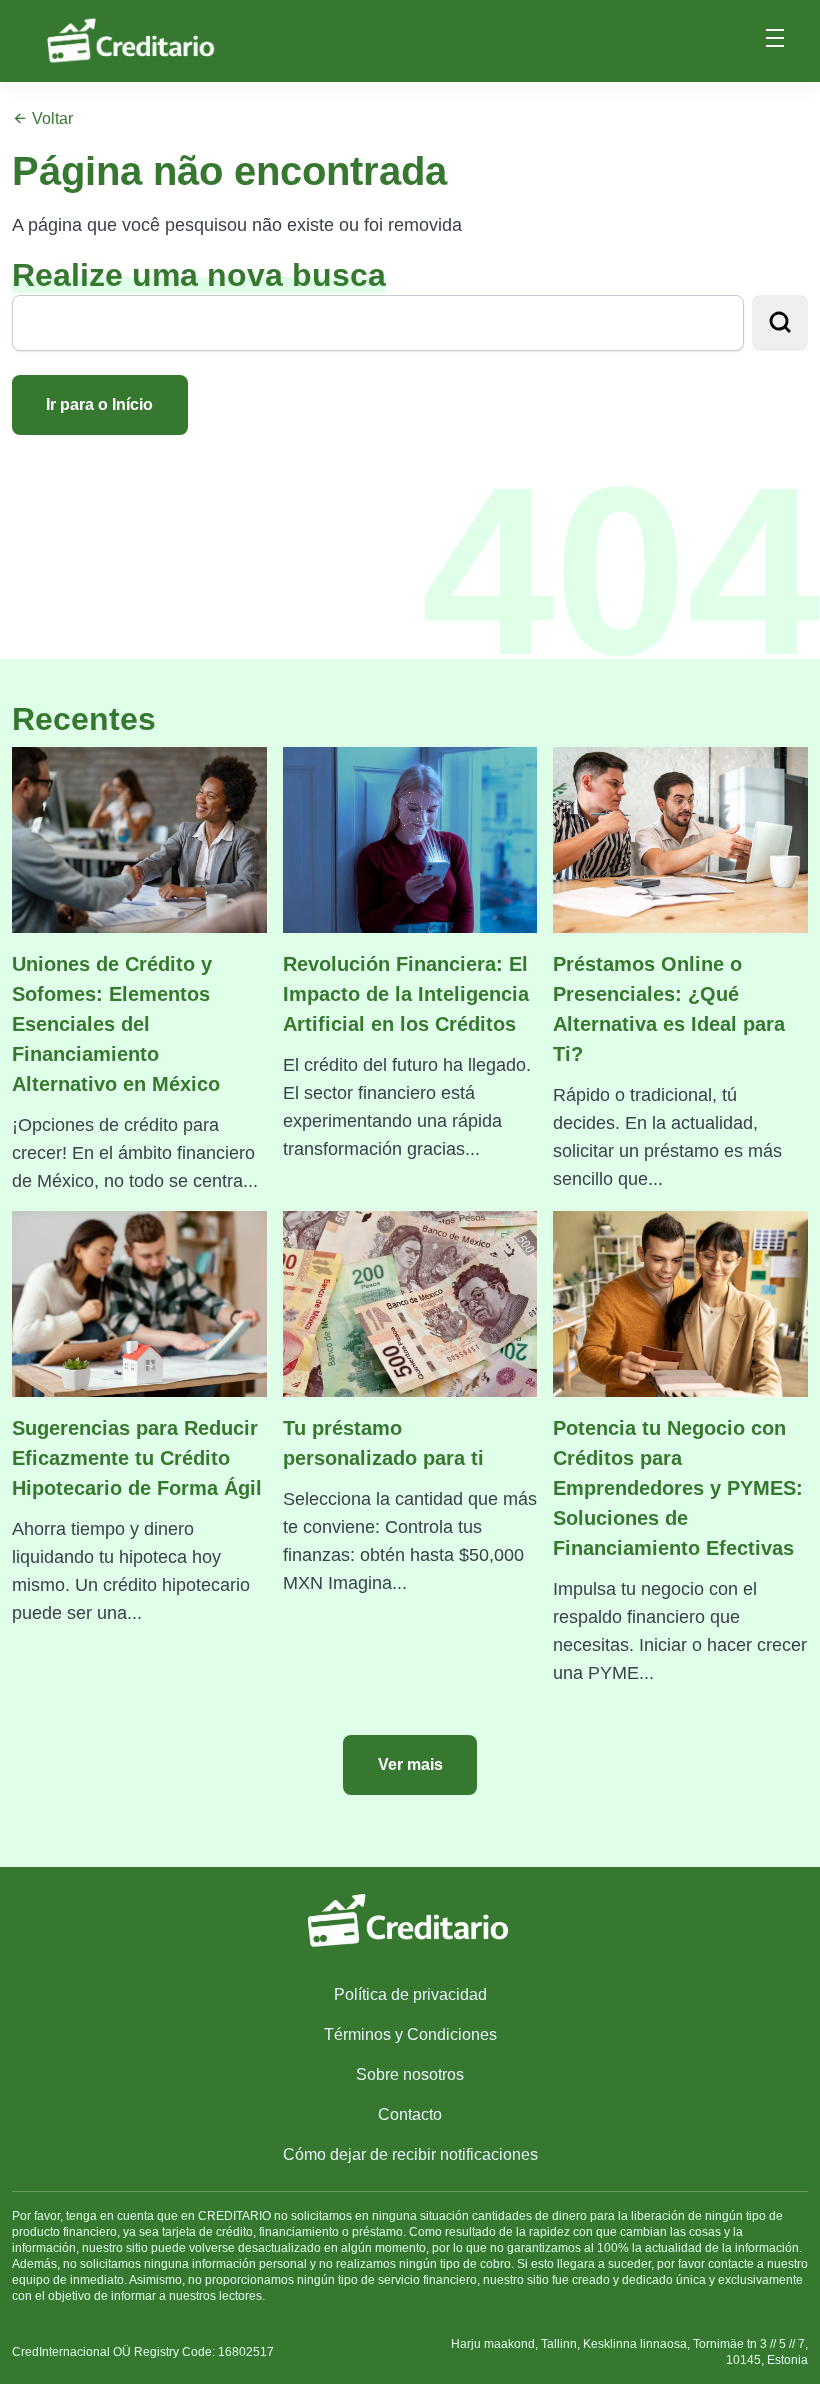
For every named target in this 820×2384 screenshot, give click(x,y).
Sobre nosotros (410, 2074)
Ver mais (410, 1764)
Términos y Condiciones (410, 2034)
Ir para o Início (99, 404)
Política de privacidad (410, 1994)
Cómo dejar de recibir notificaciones (410, 2154)
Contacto (410, 2114)
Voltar (50, 118)
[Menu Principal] (775, 41)
